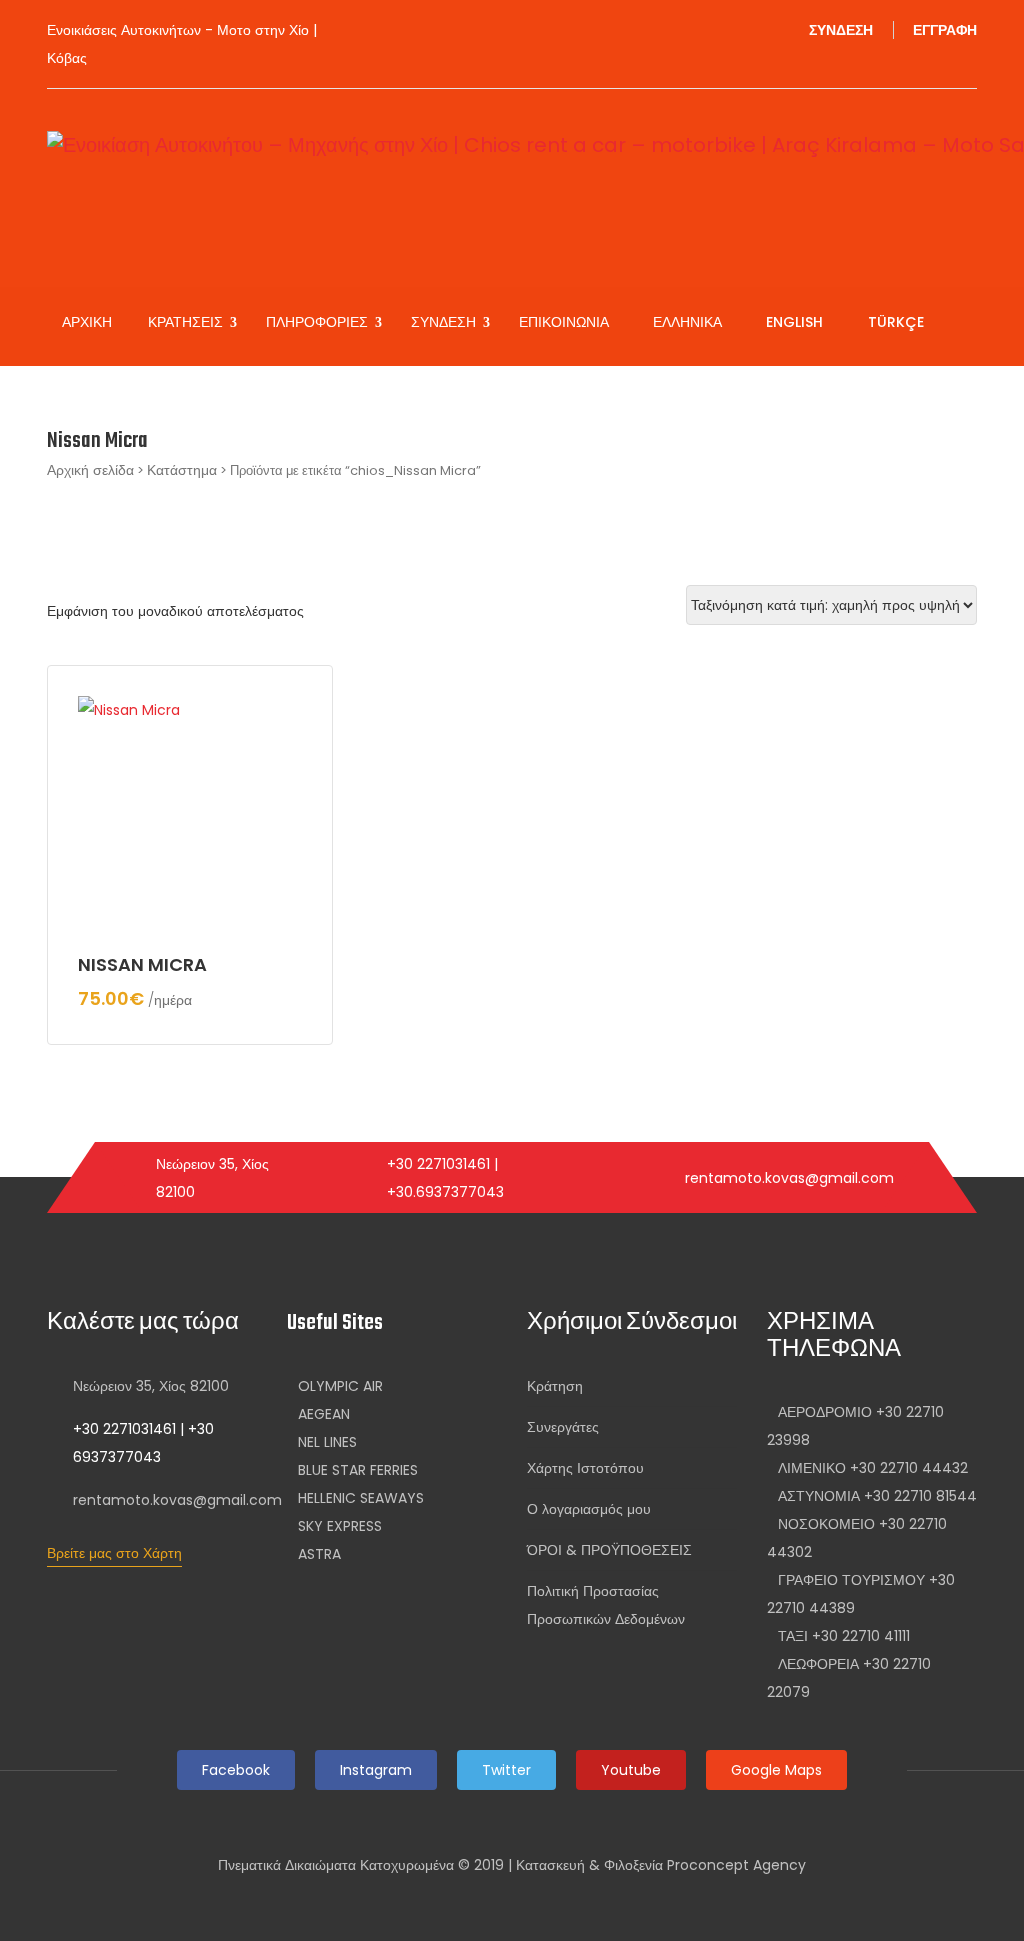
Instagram (376, 1770)
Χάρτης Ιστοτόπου (585, 1468)
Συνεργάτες (563, 1427)
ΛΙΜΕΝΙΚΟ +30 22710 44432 (873, 1468)
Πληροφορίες (319, 322)
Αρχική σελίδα (90, 470)
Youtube (631, 1770)
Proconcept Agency (736, 1865)
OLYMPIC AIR (340, 1386)
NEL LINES (327, 1442)
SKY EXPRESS (340, 1526)
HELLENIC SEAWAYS (361, 1498)
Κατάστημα (182, 470)
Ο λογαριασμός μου (589, 1509)
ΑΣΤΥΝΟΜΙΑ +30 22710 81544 (877, 1496)
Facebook (236, 1770)
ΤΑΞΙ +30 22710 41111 (844, 1636)
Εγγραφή (945, 30)
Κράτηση (555, 1386)
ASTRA (319, 1554)
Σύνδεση (841, 30)
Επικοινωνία (564, 322)
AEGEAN (324, 1414)
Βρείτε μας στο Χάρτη (114, 1553)
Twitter (506, 1770)
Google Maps (776, 1770)
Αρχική (87, 322)
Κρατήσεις (187, 322)
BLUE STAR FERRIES (358, 1470)
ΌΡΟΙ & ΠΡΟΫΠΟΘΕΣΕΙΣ (609, 1550)
